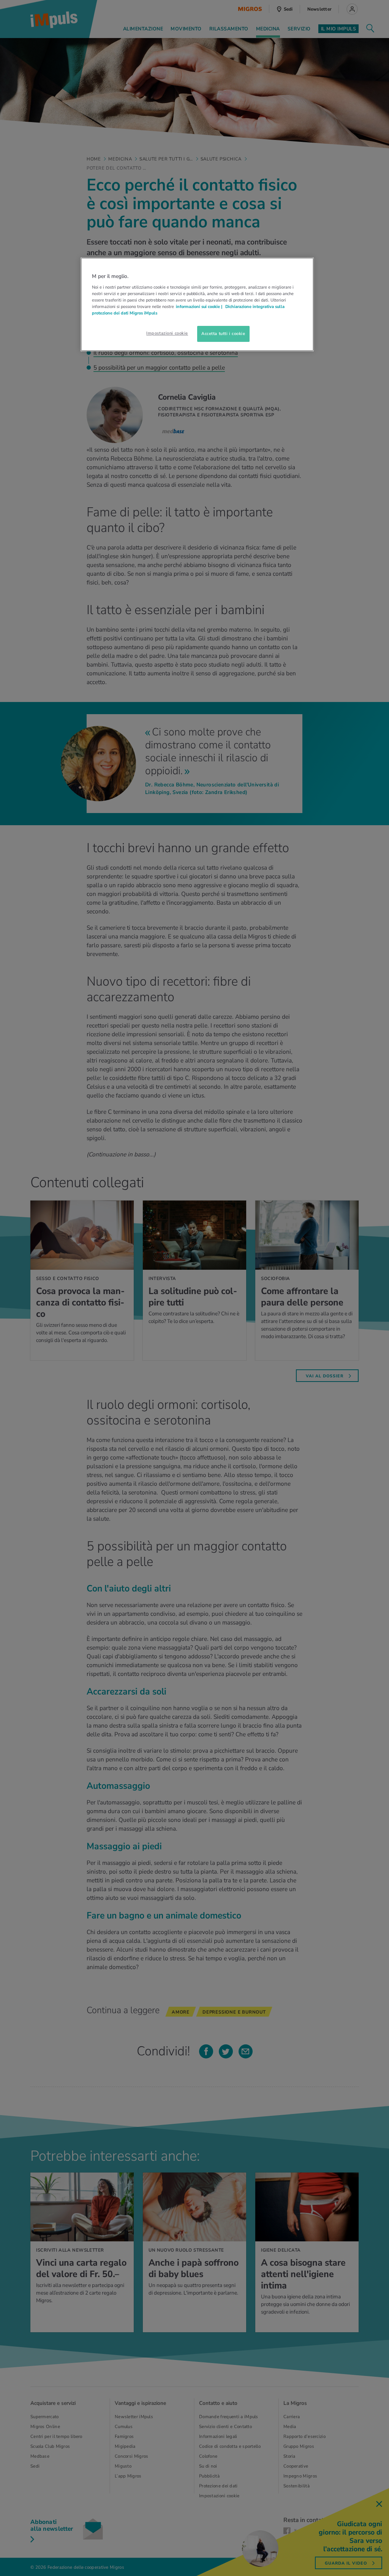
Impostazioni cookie (167, 333)
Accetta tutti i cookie (223, 334)
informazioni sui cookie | (200, 307)
